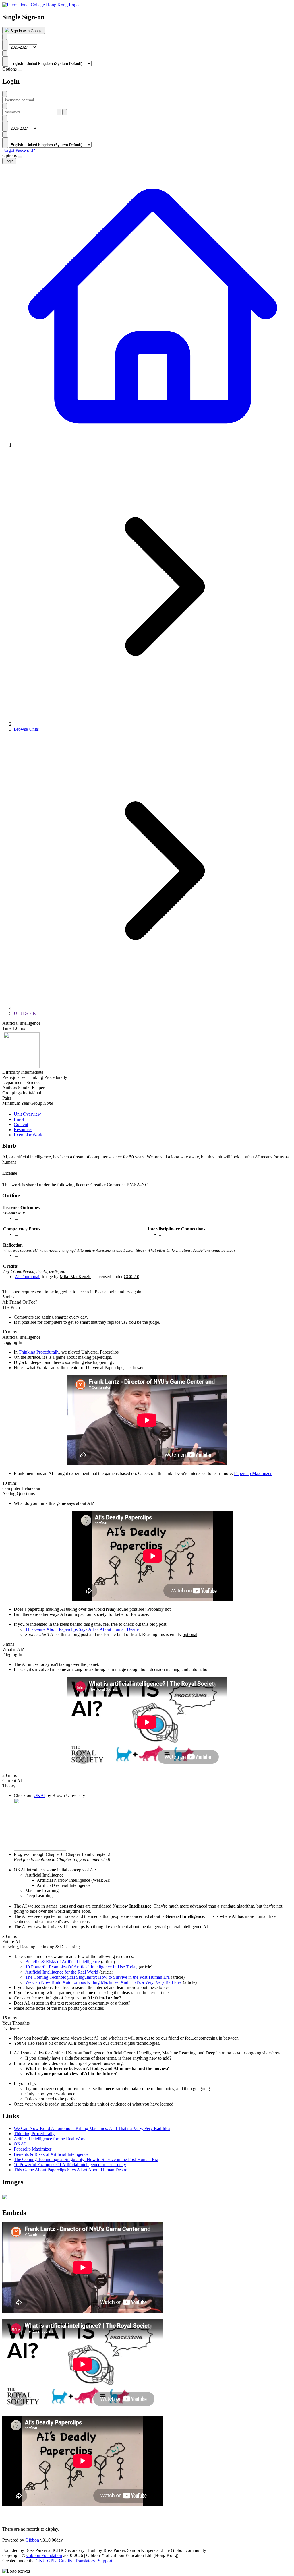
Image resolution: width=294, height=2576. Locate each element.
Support (105, 2561)
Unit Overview (27, 1114)
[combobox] (5, 45)
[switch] (20, 71)
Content (21, 1124)
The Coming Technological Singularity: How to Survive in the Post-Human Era (97, 1977)
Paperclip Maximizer (253, 1473)
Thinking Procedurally (39, 1352)
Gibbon (32, 2540)
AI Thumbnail (28, 1277)
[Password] (5, 106)
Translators (85, 2561)
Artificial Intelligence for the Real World (62, 1972)
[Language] (5, 53)
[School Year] (5, 37)
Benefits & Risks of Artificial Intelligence (63, 1962)
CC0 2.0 (131, 1277)
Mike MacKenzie (76, 1277)
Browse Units (26, 729)
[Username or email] (5, 94)
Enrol (19, 1119)
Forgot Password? (19, 150)
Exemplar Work (28, 1135)
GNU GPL (46, 2561)
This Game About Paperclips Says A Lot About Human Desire (82, 1629)
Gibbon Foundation (44, 2555)
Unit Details (25, 1013)
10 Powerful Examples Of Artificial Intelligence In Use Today (81, 1967)
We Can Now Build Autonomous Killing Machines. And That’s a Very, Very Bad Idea (104, 1982)
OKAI (39, 1795)
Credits (65, 2561)
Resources (23, 1130)
